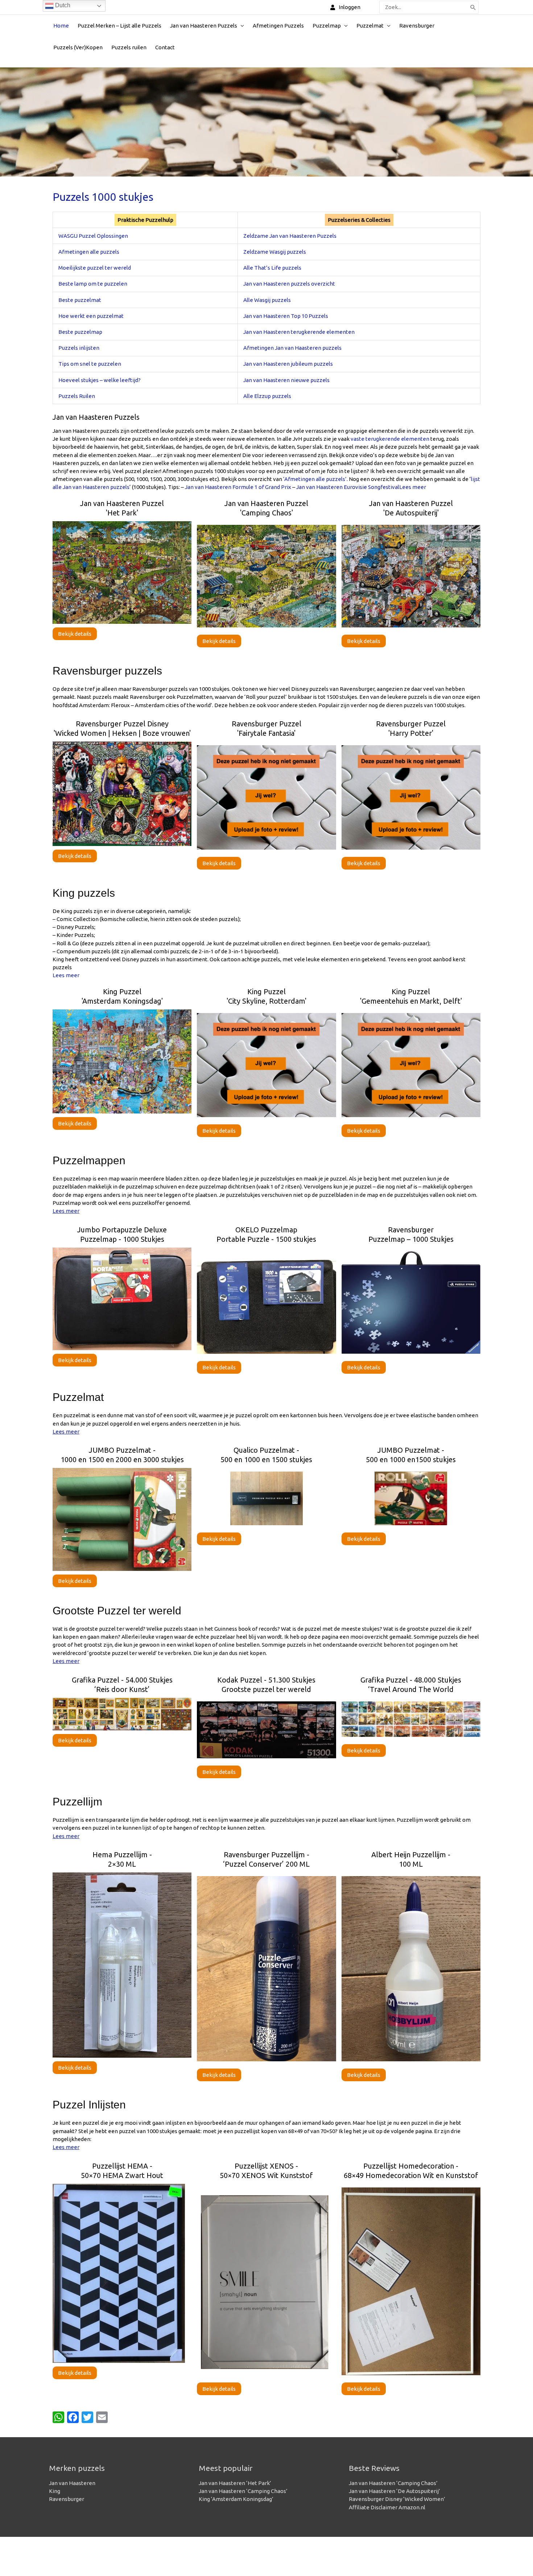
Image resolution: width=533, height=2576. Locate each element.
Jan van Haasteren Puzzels (204, 26)
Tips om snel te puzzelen (90, 364)
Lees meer (413, 487)
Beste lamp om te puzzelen (93, 284)
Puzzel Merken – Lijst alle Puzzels (119, 26)
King (55, 2491)
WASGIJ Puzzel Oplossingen (93, 236)
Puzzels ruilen (129, 47)
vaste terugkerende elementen (390, 439)
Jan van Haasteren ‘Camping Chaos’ (243, 2491)
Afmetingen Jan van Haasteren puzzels (292, 348)
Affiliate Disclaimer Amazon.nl (387, 2507)
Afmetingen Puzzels (278, 26)
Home (61, 26)
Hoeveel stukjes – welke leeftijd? (100, 380)
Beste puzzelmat (80, 300)
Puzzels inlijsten (79, 348)
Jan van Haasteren (72, 2483)
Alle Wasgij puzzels (267, 300)
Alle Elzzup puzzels (267, 396)
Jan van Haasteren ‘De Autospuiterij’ (394, 2491)
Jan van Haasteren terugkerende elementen (299, 332)
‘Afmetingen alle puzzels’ (315, 479)
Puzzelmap (327, 26)
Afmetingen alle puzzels (89, 252)
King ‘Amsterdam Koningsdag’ (236, 2499)
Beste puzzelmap (80, 332)
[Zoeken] (473, 7)
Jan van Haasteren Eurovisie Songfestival (348, 487)
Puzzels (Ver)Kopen (78, 47)
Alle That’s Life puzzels (272, 268)
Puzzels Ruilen (77, 396)
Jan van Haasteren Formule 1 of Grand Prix (238, 487)
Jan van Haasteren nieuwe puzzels (286, 380)
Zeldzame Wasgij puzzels (275, 252)
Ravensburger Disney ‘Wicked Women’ (397, 2499)
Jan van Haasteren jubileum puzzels (288, 364)
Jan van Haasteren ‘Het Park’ (235, 2483)
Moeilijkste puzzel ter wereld (95, 268)
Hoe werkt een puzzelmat (91, 316)
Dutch (62, 5)
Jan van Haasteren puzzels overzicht (289, 284)
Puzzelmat (370, 26)
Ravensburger (417, 26)
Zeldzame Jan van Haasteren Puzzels (290, 236)
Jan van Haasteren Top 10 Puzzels (286, 316)
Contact (165, 47)
